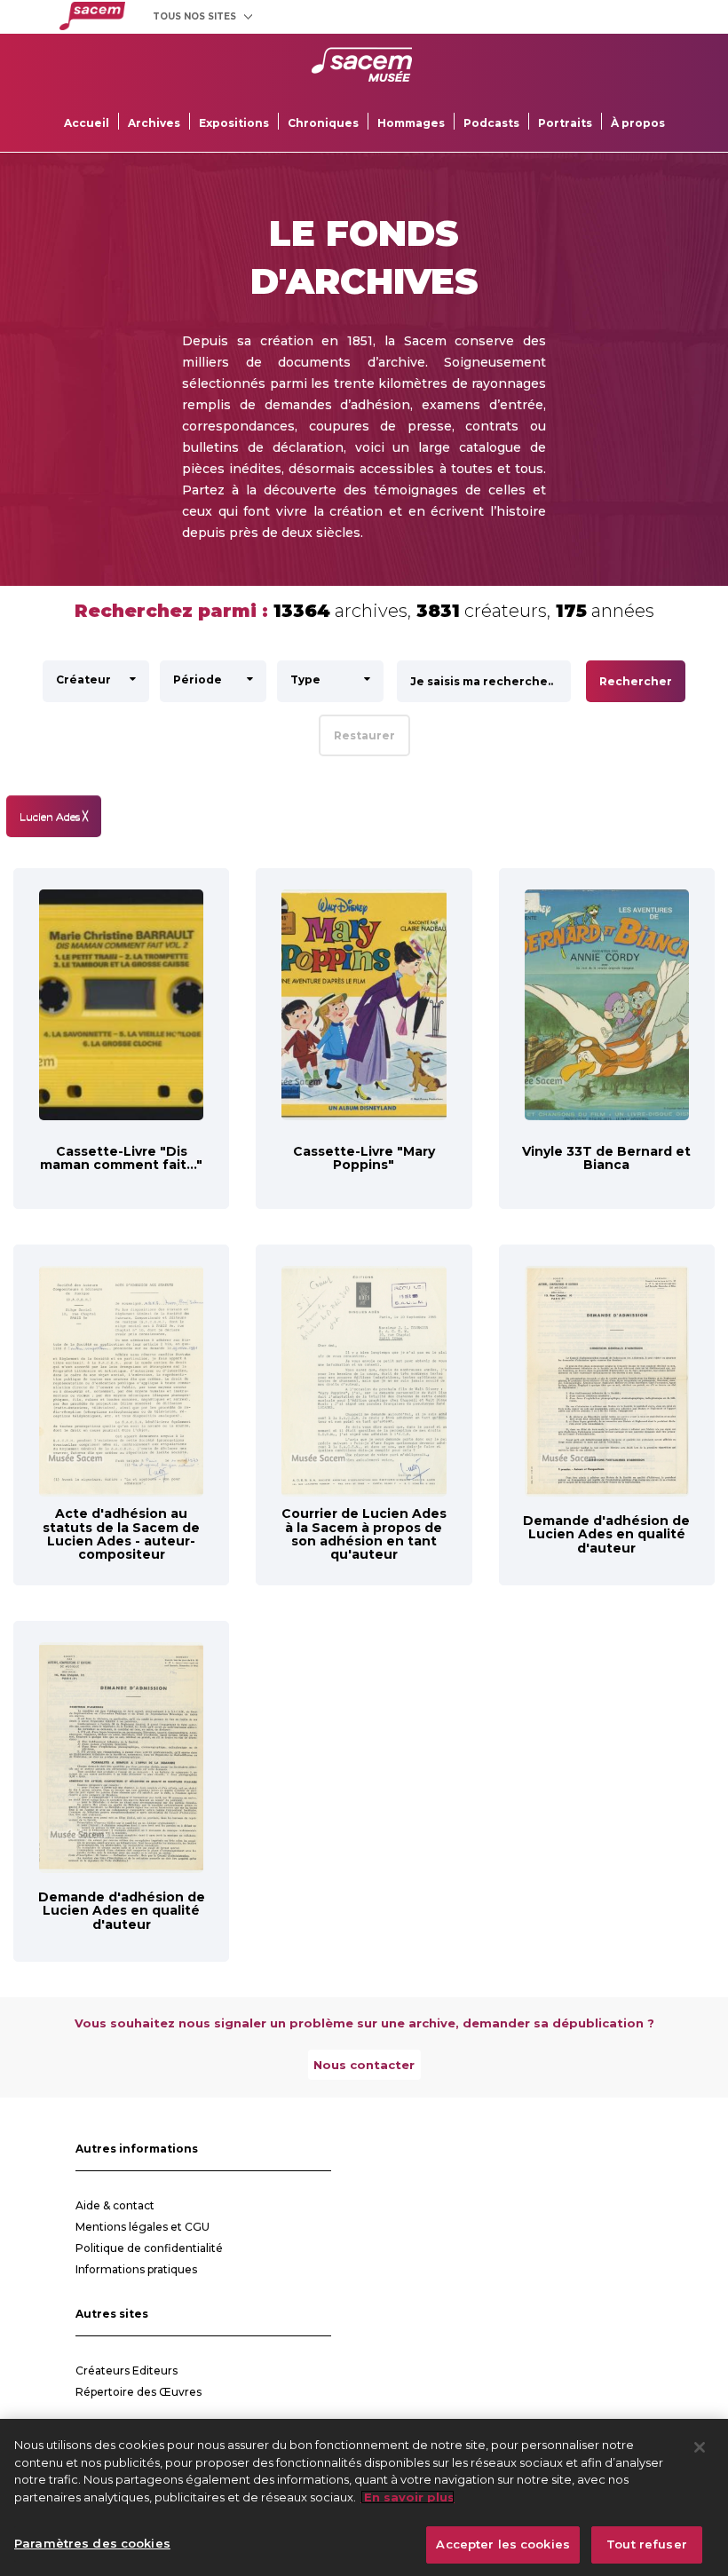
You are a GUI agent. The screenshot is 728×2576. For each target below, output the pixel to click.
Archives (154, 123)
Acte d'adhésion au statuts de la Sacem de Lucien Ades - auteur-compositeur (121, 1534)
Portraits (565, 123)
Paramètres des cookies (92, 2543)
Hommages (411, 123)
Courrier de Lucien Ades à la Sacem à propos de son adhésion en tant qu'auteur (364, 1534)
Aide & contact (115, 2205)
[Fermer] (700, 2447)
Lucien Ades (54, 816)
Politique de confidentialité (149, 2248)
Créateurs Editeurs (127, 2371)
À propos (638, 123)
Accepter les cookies (503, 2544)
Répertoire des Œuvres (138, 2392)
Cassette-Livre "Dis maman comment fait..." (121, 1158)
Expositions (234, 123)
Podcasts (491, 123)
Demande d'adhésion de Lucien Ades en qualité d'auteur (606, 1534)
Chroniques (323, 123)
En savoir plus (408, 2497)
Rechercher (636, 681)
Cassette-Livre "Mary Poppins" (364, 1158)
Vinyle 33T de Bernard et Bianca (606, 1158)
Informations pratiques (136, 2269)
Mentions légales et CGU (142, 2227)
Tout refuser (647, 2544)
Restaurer (364, 735)
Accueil (87, 123)
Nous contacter (364, 2065)
